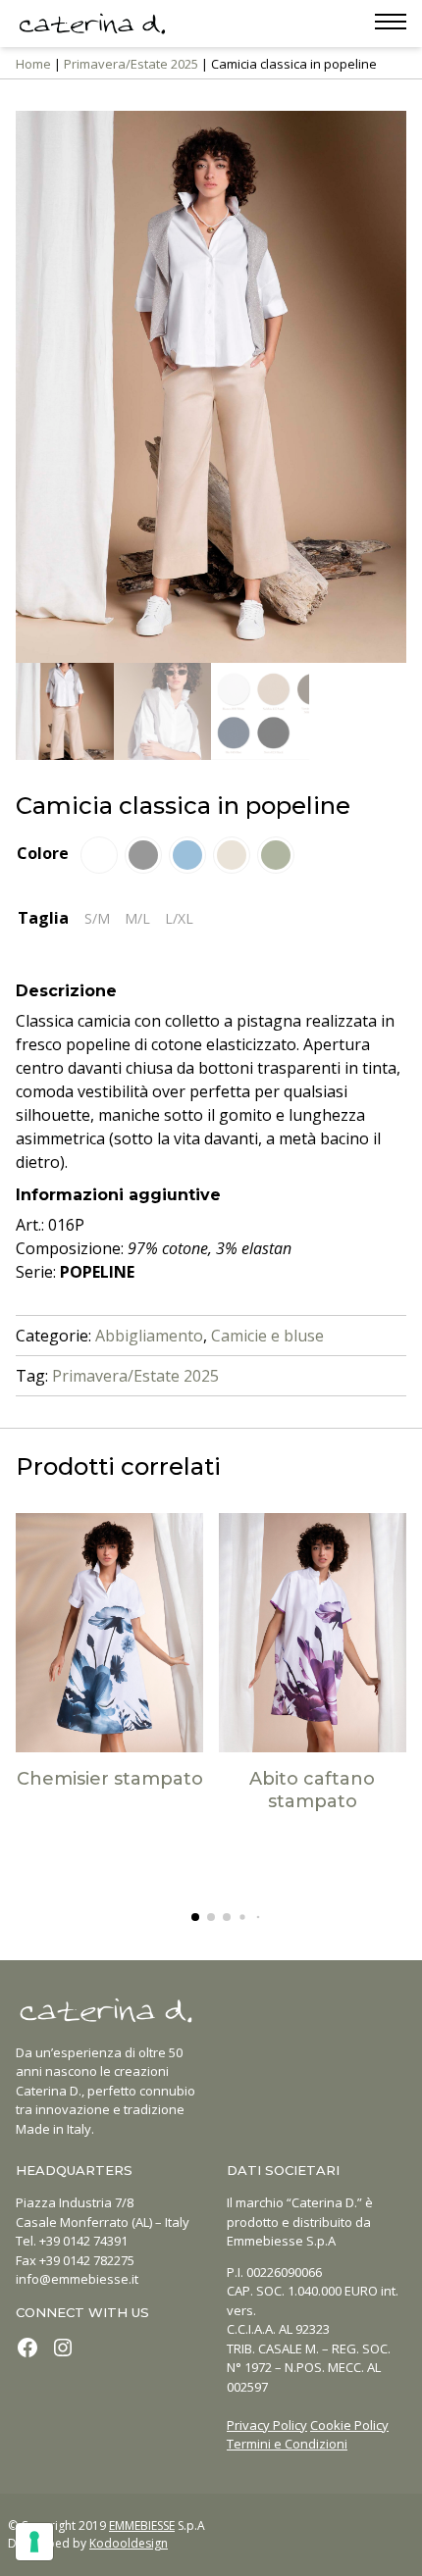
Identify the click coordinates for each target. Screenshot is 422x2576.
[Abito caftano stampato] (313, 1633)
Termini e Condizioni (287, 2444)
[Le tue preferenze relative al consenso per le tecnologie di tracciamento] (34, 2542)
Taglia (43, 918)
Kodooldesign (129, 2543)
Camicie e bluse (267, 1336)
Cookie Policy (349, 2425)
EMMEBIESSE (142, 2525)
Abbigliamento (149, 1336)
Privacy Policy (267, 2425)
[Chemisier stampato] (110, 1633)
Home (33, 64)
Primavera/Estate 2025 (131, 64)
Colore (43, 853)
